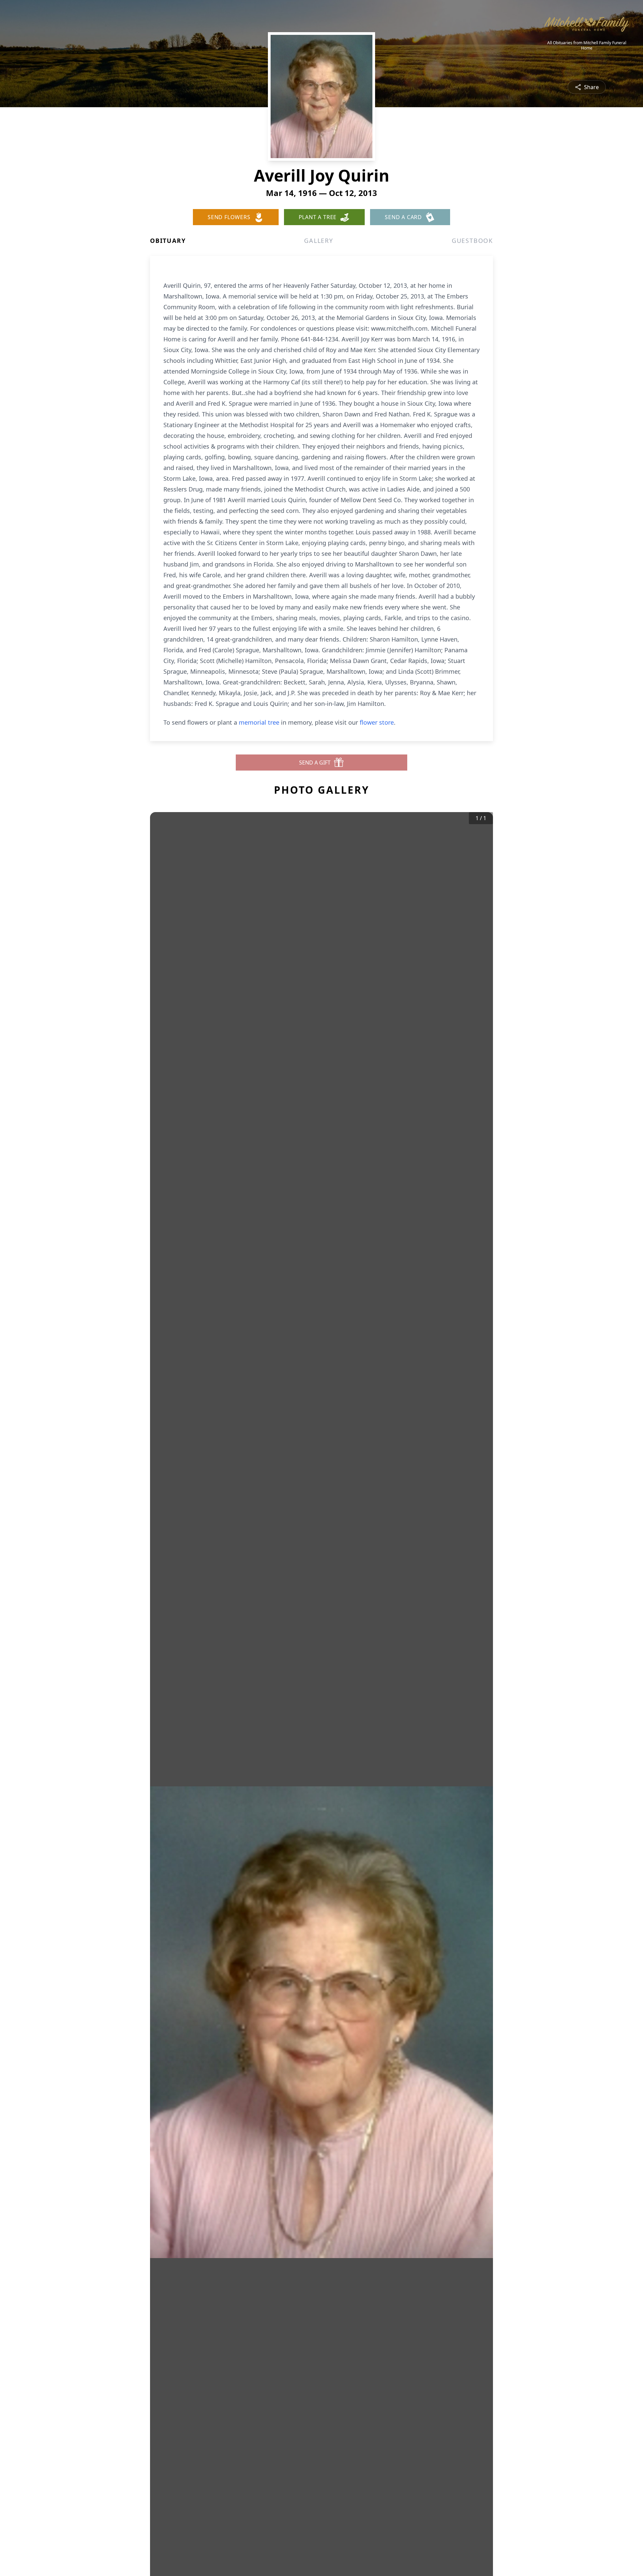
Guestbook (472, 241)
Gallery (319, 241)
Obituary (168, 241)
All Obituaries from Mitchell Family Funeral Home (587, 46)
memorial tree (259, 722)
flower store (377, 722)
